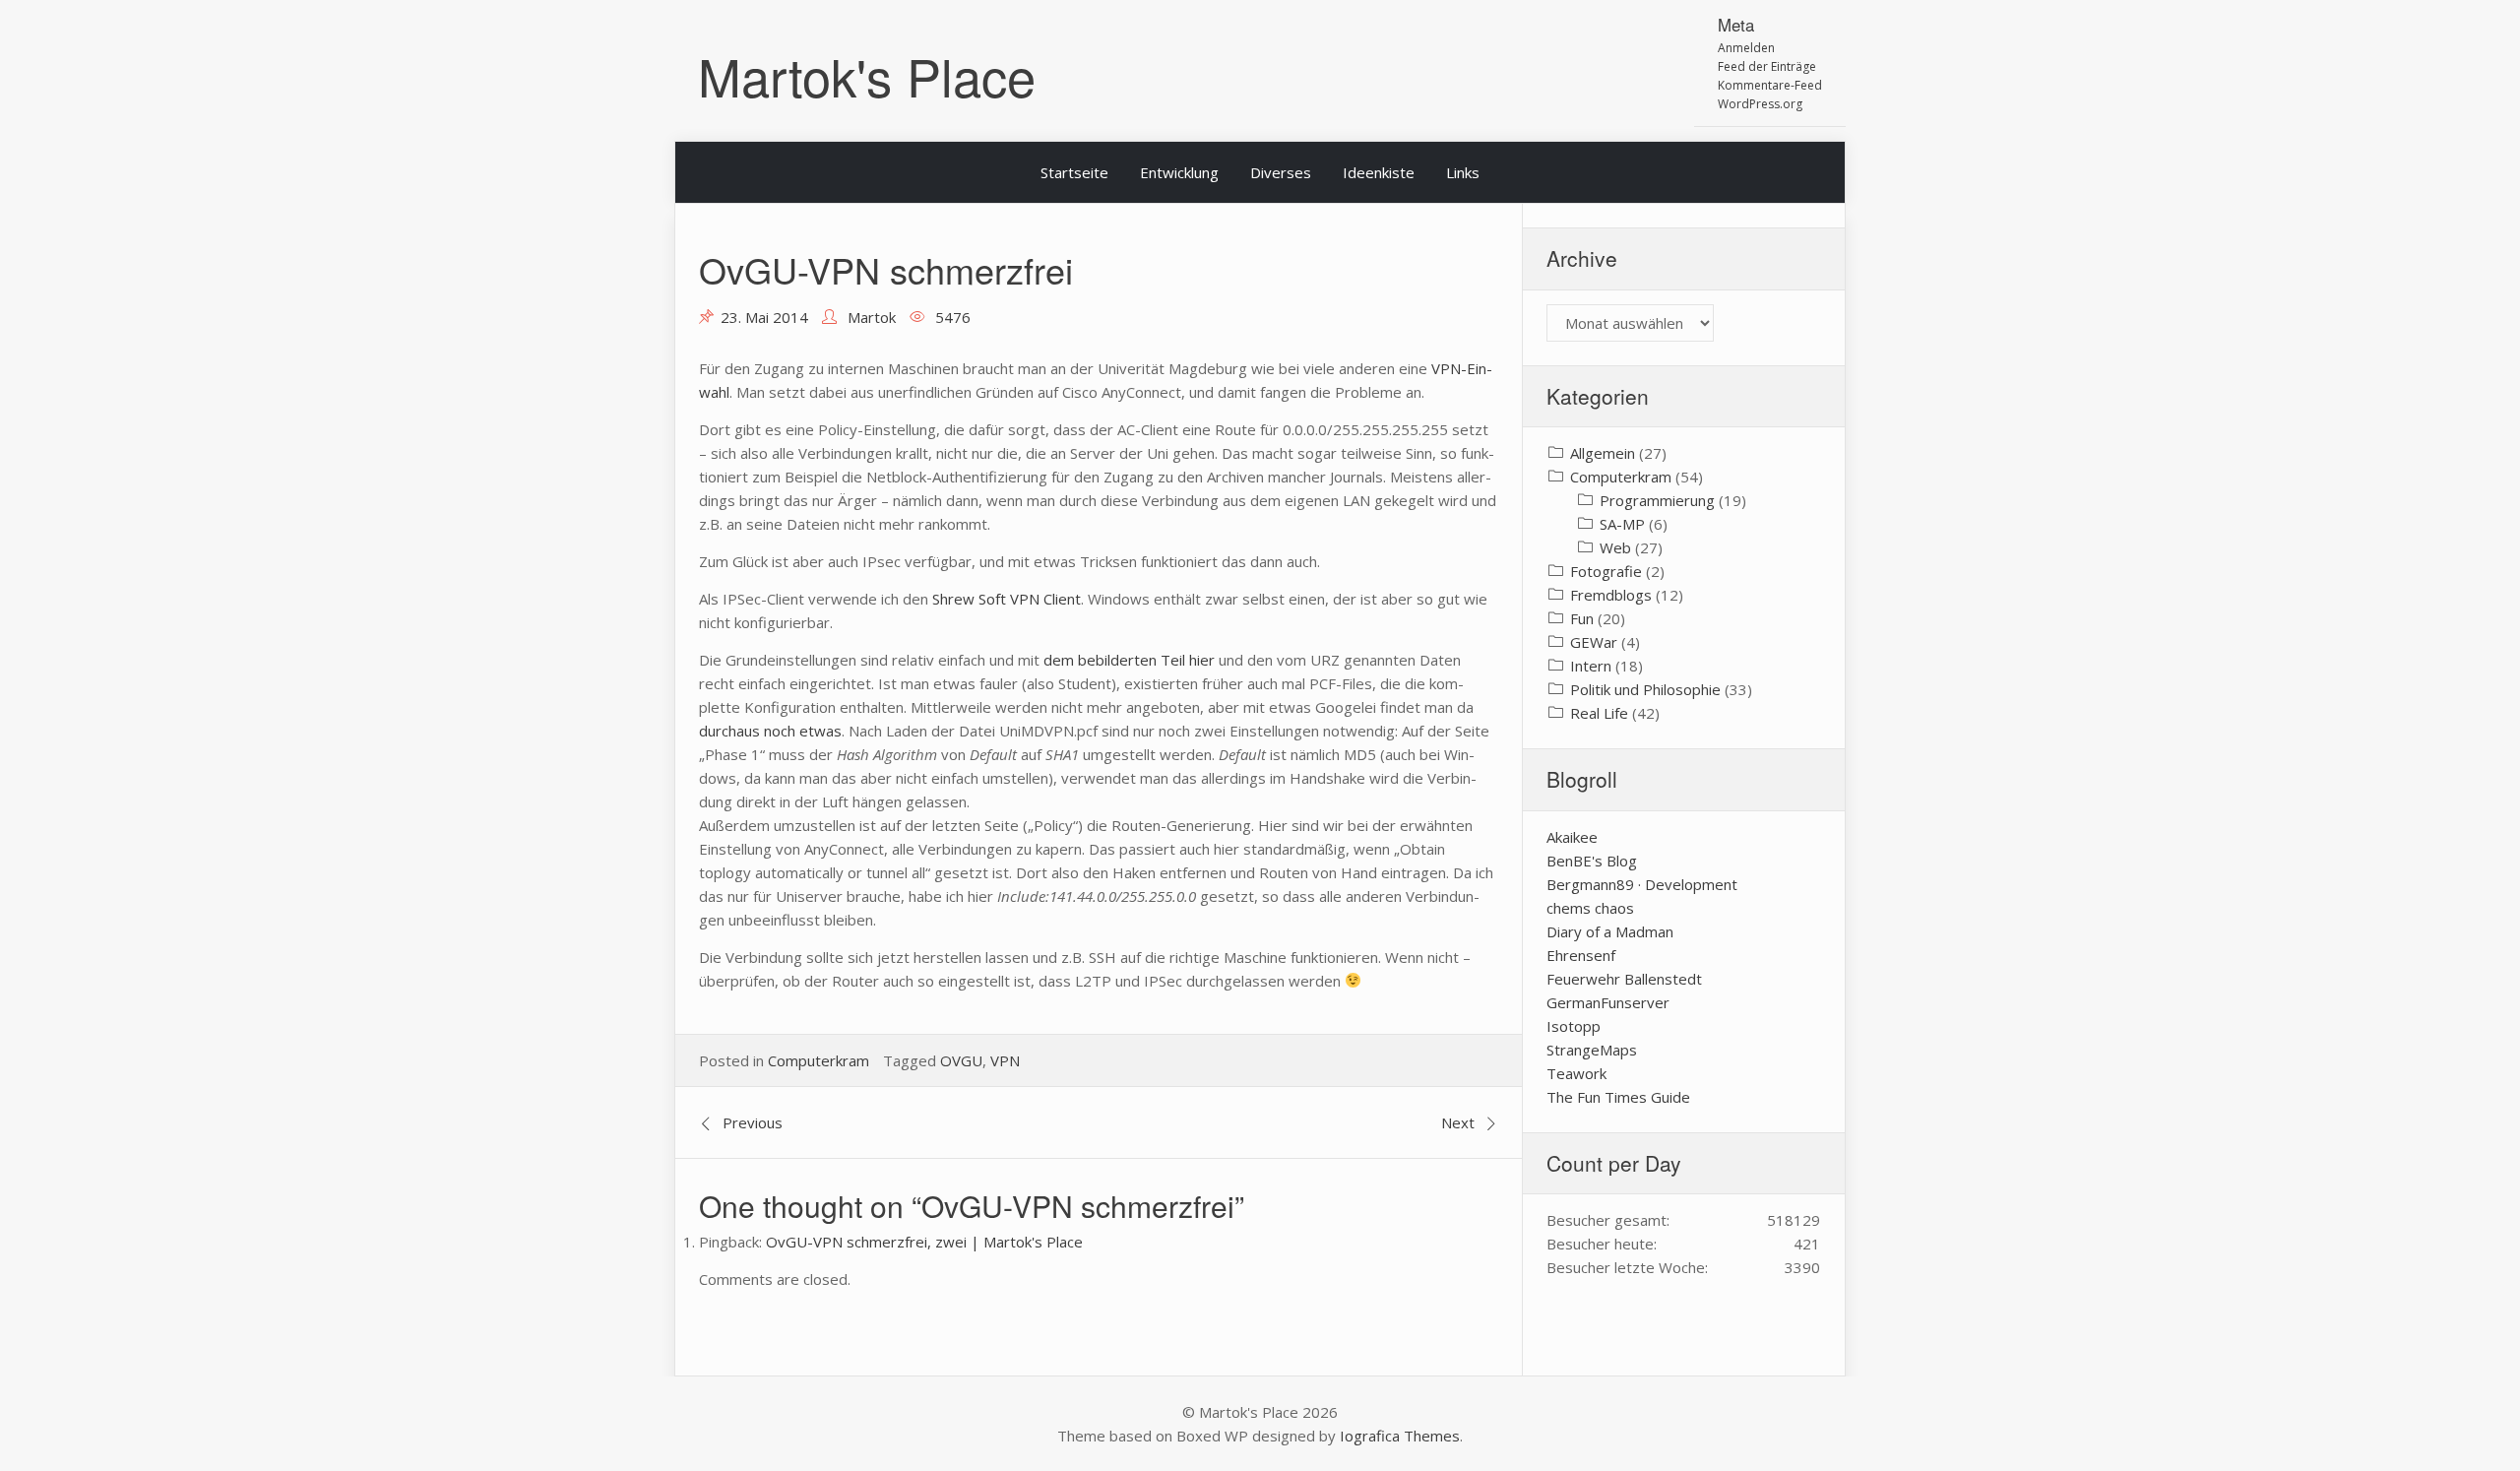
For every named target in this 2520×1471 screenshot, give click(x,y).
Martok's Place (867, 75)
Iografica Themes (1400, 1436)
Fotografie (1606, 571)
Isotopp (1574, 1026)
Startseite (1074, 172)
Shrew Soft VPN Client (1007, 599)
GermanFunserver (1608, 1002)
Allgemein (1603, 453)
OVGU (961, 1060)
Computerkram (819, 1060)
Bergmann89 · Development (1642, 884)
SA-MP (1622, 524)
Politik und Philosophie (1645, 689)
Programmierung (1657, 500)
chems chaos (1590, 908)
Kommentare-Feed (1770, 85)
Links (1463, 172)
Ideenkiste (1379, 172)
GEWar (1594, 642)
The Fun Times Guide (1618, 1097)
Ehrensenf (1581, 955)
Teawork (1576, 1073)
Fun (1582, 618)
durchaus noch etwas (770, 731)
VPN (1005, 1060)
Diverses (1281, 172)
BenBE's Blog (1592, 861)
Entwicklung (1179, 172)
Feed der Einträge (1767, 66)
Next (1458, 1122)
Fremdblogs (1611, 595)
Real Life (1599, 713)
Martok (872, 317)
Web (1615, 547)
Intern (1591, 666)
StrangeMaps (1592, 1050)
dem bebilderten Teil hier (1129, 660)
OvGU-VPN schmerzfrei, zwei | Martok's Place (924, 1242)
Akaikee (1572, 837)
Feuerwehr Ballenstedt (1624, 979)
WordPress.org (1760, 104)
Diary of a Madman (1610, 931)
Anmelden (1746, 48)
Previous (753, 1122)
